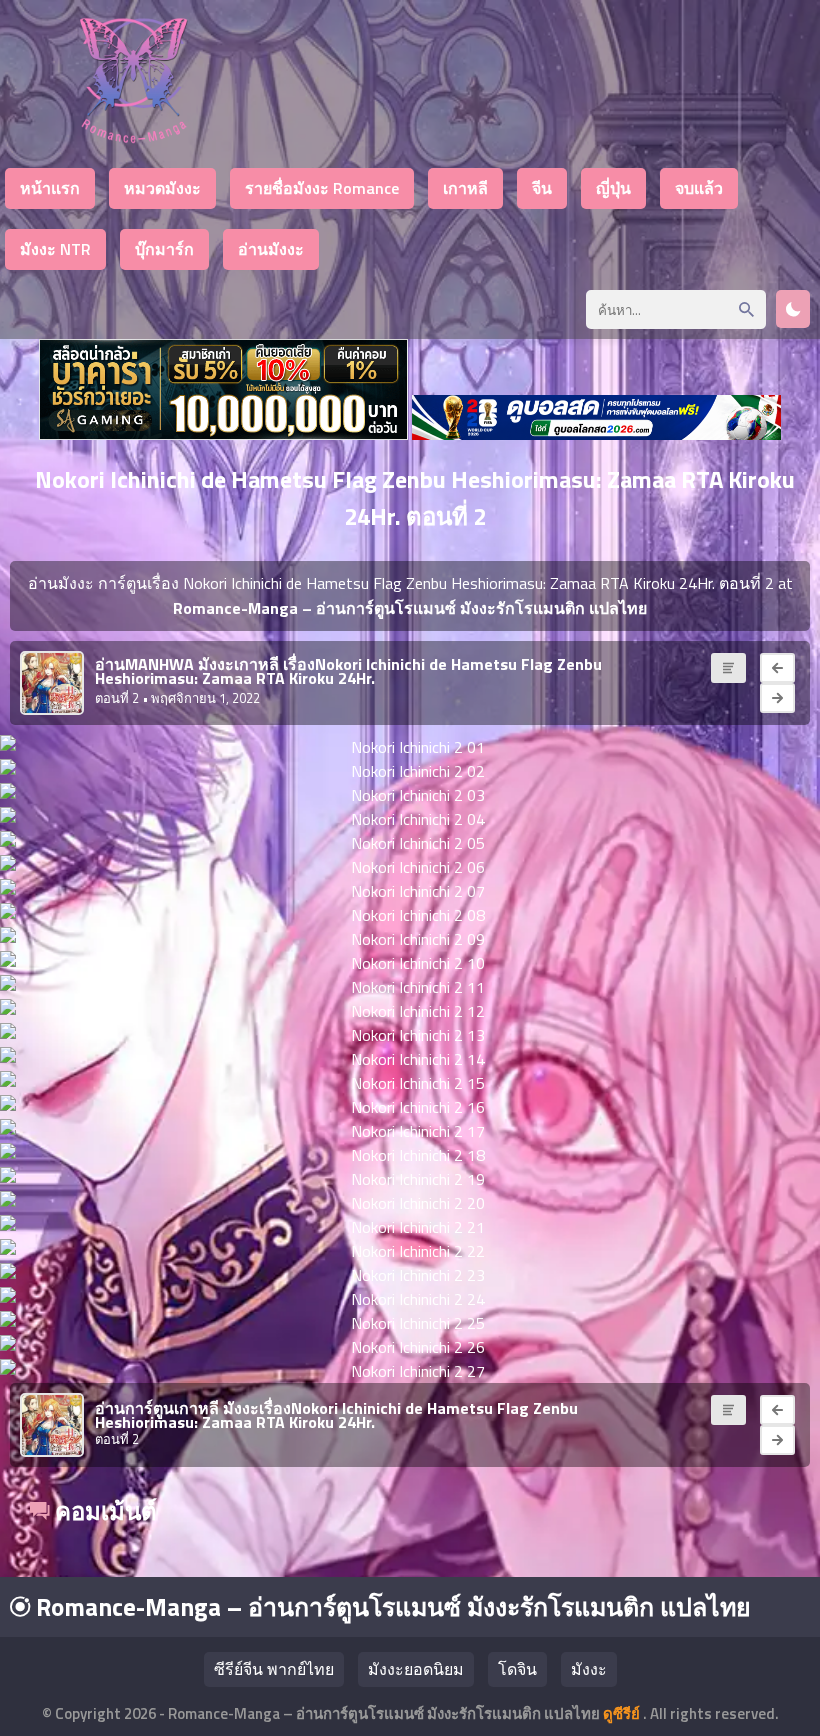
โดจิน (517, 1669)
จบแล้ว (699, 188)
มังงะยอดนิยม (416, 1669)
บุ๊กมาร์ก (164, 249)
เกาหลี (465, 188)
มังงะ (589, 1669)
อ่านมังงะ (271, 249)
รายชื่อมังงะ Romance (322, 188)
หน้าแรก (50, 188)
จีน (542, 188)
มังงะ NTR (55, 249)
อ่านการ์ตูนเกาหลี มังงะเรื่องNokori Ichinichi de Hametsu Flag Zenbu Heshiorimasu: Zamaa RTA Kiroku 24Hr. (336, 1415)
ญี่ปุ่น (613, 188)
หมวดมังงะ (162, 188)
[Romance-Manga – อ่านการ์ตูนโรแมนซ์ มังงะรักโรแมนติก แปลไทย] (133, 137)
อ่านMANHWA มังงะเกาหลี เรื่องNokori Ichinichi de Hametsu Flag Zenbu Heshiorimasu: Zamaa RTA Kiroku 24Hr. (348, 671)
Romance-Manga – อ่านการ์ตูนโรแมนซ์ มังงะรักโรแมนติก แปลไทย (390, 1607)
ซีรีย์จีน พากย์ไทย (274, 1669)
